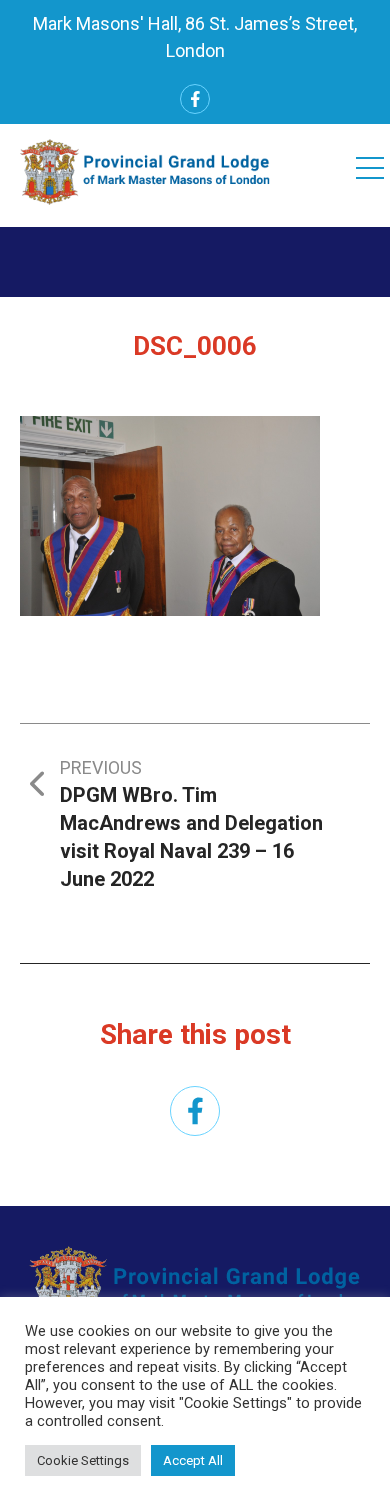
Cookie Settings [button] (83, 1460)
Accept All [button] (193, 1460)
